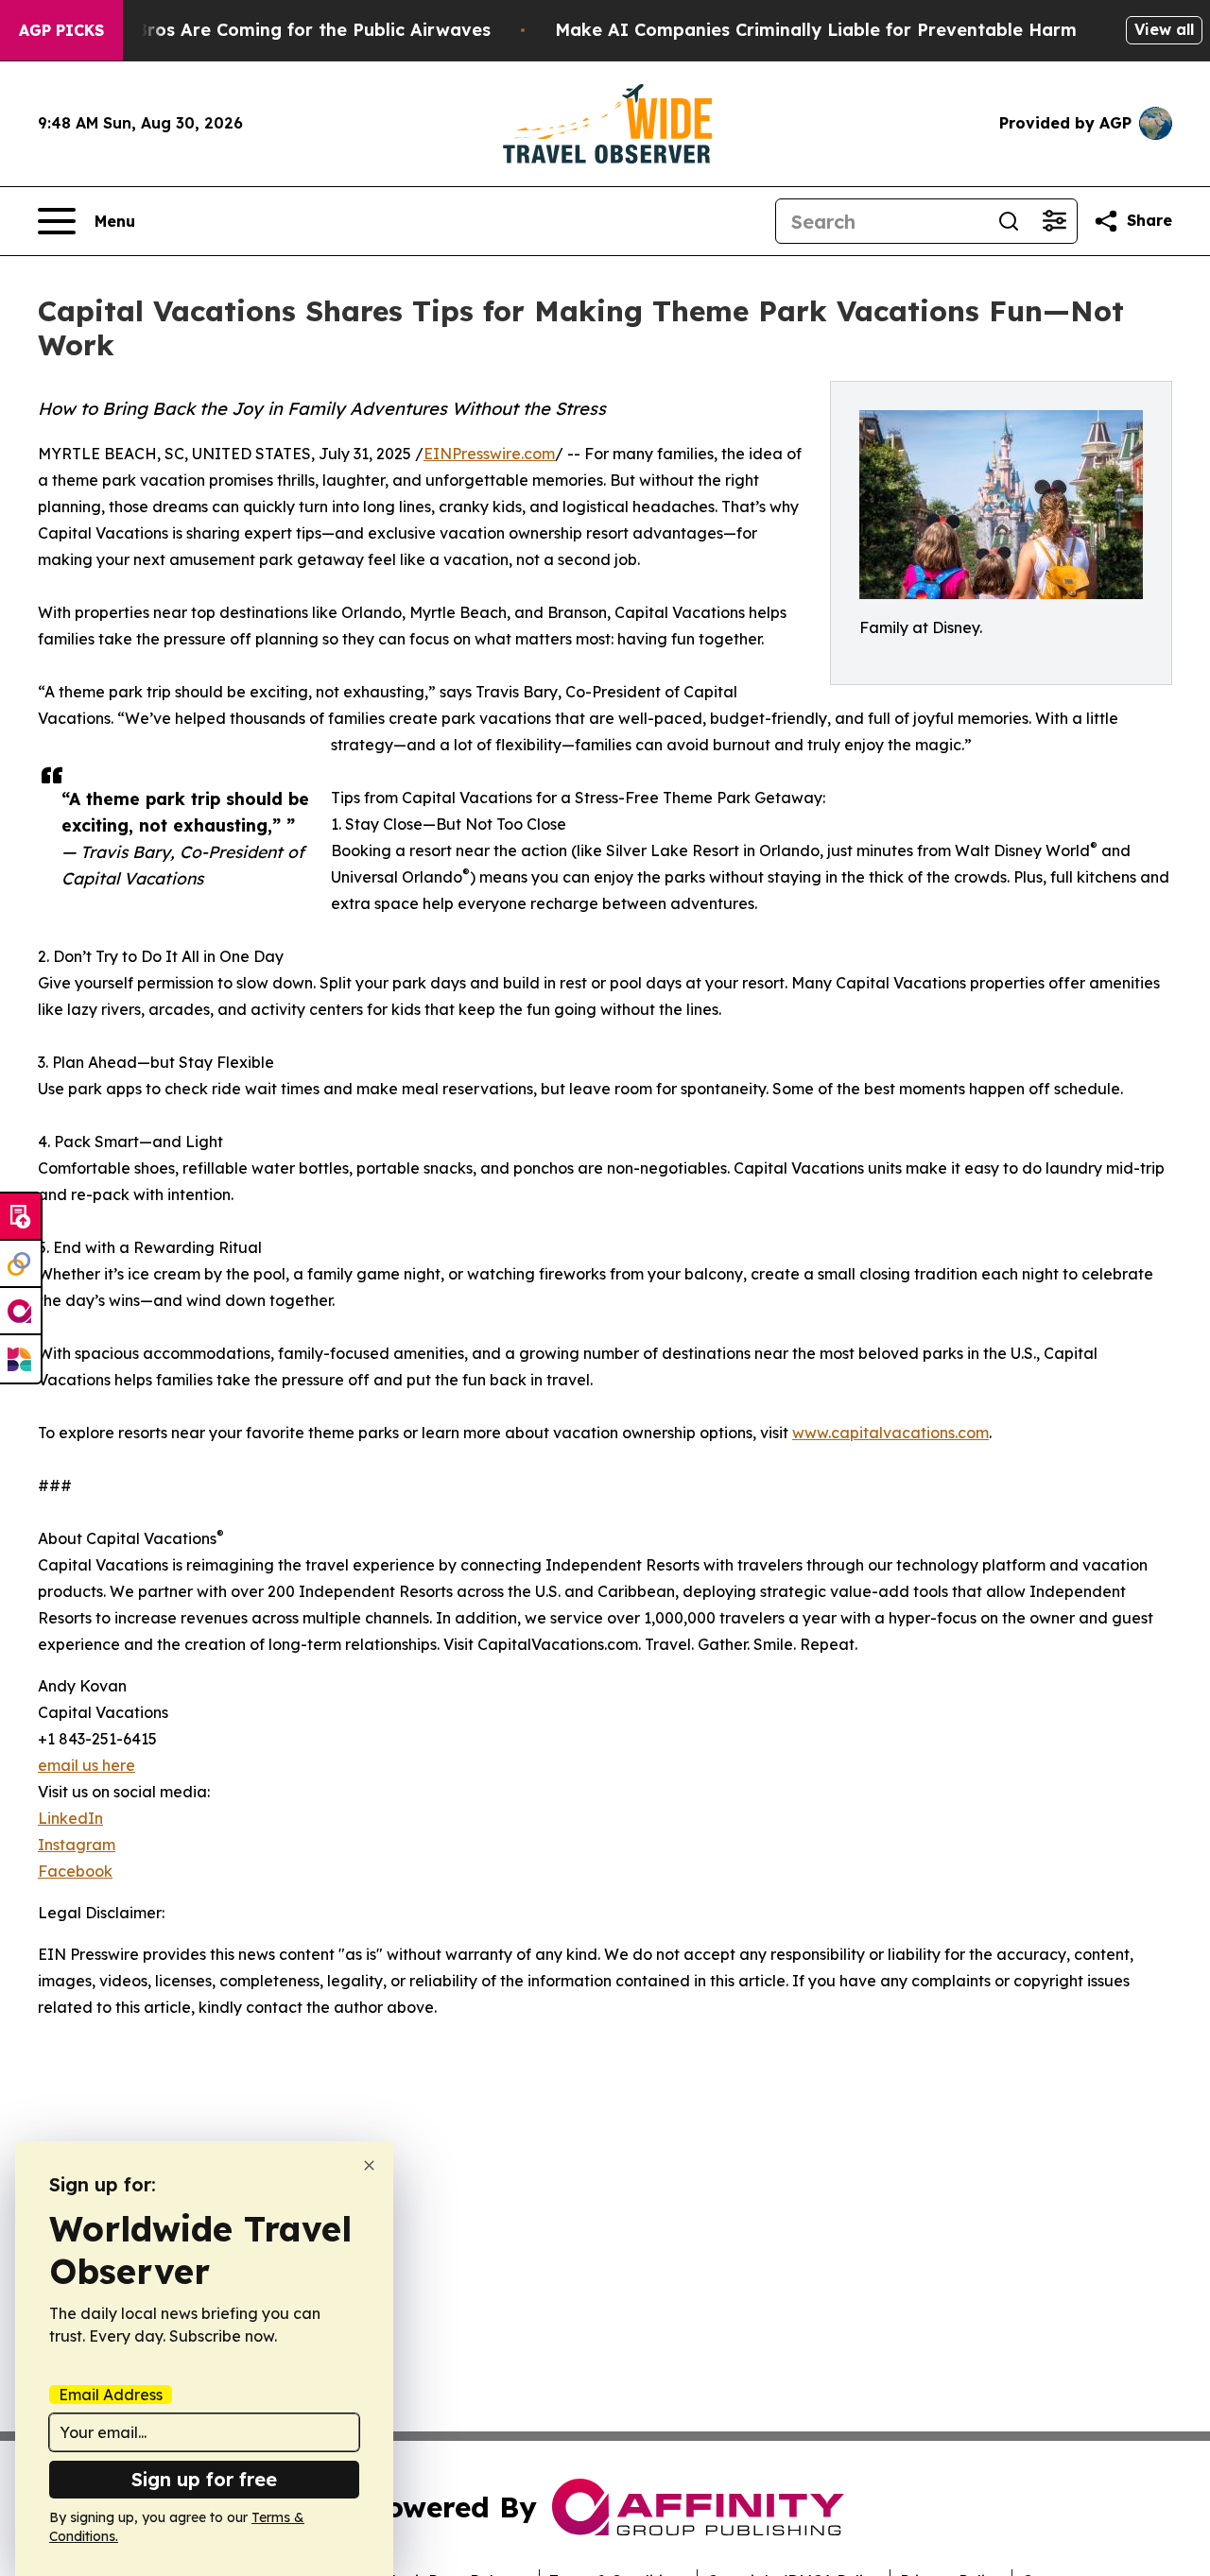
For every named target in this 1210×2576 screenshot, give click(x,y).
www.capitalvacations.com (890, 1433)
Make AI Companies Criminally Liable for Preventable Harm (816, 30)
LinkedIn (70, 1818)
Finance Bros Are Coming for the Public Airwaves (277, 30)
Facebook (75, 1871)
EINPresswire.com (489, 454)
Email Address (111, 2395)
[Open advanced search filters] (1054, 221)
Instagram (77, 1845)
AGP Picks (61, 30)
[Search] (1009, 221)
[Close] (369, 2165)
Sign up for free (204, 2479)
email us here (86, 1765)
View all (1164, 29)
